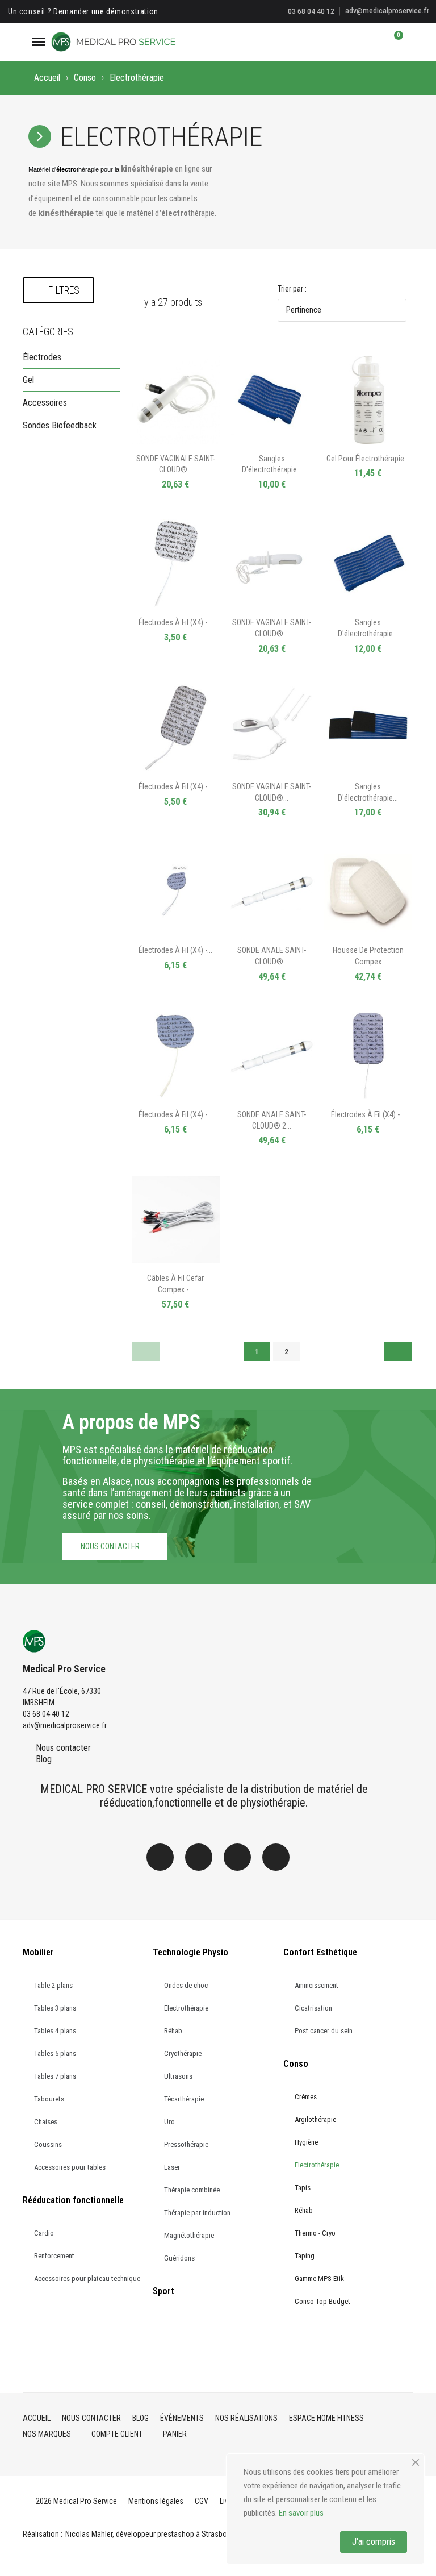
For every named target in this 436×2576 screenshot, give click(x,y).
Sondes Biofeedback (60, 425)
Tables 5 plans (55, 2053)
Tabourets (49, 2099)
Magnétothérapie (189, 2235)
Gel (28, 380)
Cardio (44, 2233)
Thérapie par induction (197, 2213)
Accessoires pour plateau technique (87, 2279)
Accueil (47, 78)
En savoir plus (301, 2513)
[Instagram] (199, 1857)
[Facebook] (160, 1857)
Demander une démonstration (106, 11)
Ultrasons (178, 2076)
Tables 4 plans (55, 2031)
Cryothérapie (183, 2053)
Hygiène (306, 2142)
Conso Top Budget (322, 2301)
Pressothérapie (186, 2144)
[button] (355, 41)
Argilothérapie (315, 2119)
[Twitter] (237, 1857)
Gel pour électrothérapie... (368, 459)
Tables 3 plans (55, 2008)
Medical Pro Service (64, 1669)
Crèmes (306, 2097)
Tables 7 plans (55, 2076)
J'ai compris (374, 2542)
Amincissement (316, 1985)
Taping (305, 2256)
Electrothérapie (186, 2008)
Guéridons (179, 2258)
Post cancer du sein (324, 2031)
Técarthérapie (184, 2099)
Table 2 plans (53, 1985)
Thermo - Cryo (315, 2233)
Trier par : (292, 289)
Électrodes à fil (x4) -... (175, 622)
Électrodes (42, 357)
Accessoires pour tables (70, 2167)
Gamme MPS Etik (319, 2279)
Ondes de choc (186, 1985)
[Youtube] (276, 1857)
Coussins (48, 2144)
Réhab (173, 2031)
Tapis (303, 2188)
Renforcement (54, 2256)
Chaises (46, 2122)
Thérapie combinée (192, 2190)
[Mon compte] (374, 41)
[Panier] (393, 41)
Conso (85, 78)
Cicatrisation (313, 2008)
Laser (172, 2167)
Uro (169, 2122)
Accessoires (45, 403)
